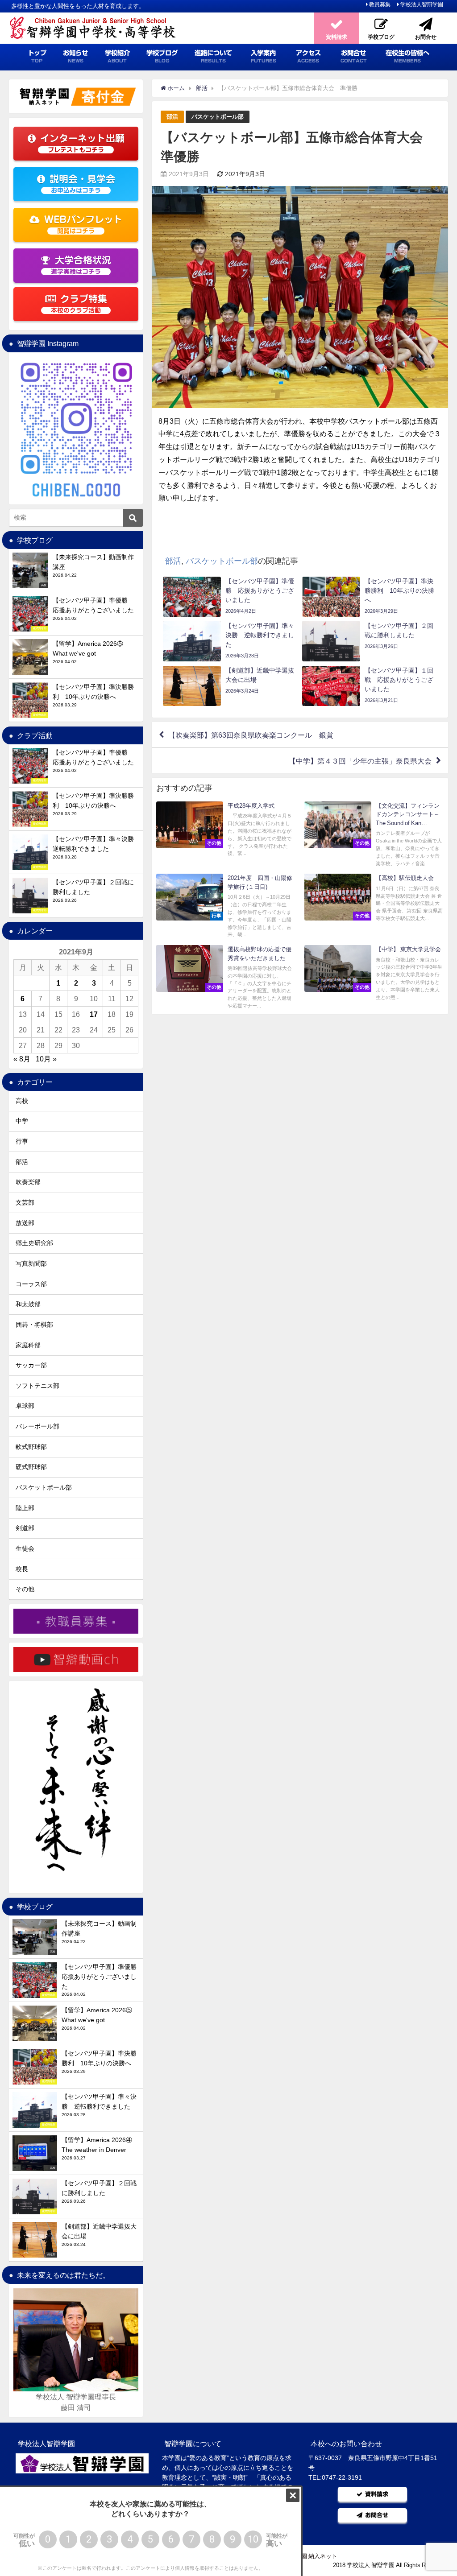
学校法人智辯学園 (422, 4)
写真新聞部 (31, 1263)
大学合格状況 (81, 265)
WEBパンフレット (83, 225)
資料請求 (377, 2494)
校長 (22, 1569)
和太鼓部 (28, 1304)
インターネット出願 (82, 143)
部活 (172, 117)
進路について (213, 56)
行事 (22, 1141)
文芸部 (25, 1202)
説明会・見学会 (82, 184)
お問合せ (354, 56)
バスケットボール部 (218, 117)
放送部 (25, 1223)
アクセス (308, 56)
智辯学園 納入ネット (311, 2556)
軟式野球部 (31, 1447)
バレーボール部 (37, 1426)
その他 (25, 1589)
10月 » (46, 1059)
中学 (22, 1121)
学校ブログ (162, 56)
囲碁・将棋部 (34, 1325)
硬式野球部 (31, 1467)
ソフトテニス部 (37, 1386)
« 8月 (22, 1059)
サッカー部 (31, 1365)
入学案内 (264, 56)
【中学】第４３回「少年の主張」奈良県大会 (360, 761)
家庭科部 (28, 1345)
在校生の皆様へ (407, 56)
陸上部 (25, 1508)
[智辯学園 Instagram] (76, 429)
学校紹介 (117, 56)
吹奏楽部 (28, 1182)
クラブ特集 (79, 304)
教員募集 (380, 4)
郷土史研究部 (34, 1243)
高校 (22, 1101)
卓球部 (25, 1406)
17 (94, 1014)
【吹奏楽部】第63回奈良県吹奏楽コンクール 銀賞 (251, 735)
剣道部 (25, 1528)
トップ (37, 56)
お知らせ (75, 56)
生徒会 (25, 1548)
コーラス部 (31, 1284)
